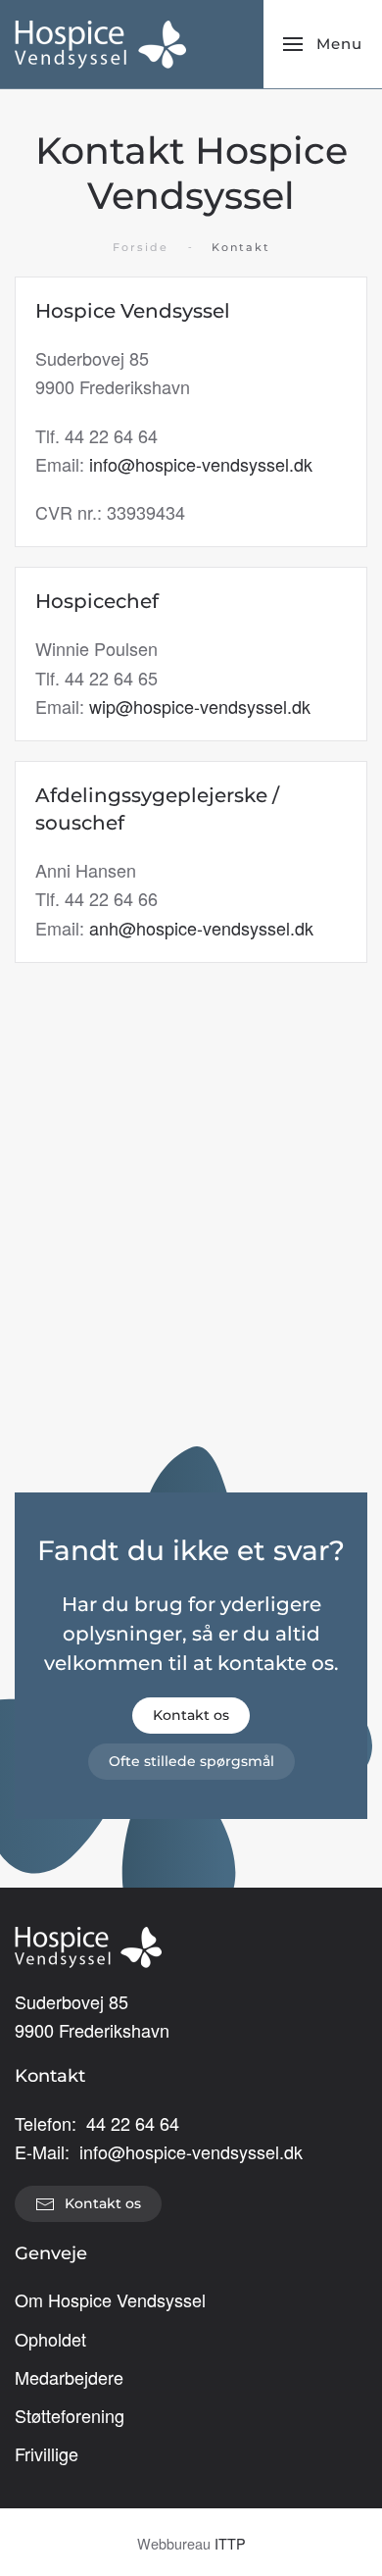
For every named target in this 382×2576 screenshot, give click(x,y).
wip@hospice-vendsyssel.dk (200, 706)
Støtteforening (70, 2415)
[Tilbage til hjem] (100, 44)
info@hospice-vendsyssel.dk (201, 464)
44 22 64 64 (133, 2123)
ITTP (230, 2543)
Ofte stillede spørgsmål (191, 1761)
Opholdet (50, 2339)
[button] (323, 44)
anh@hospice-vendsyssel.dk (201, 928)
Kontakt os (191, 1715)
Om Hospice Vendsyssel (110, 2299)
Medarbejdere (69, 2377)
